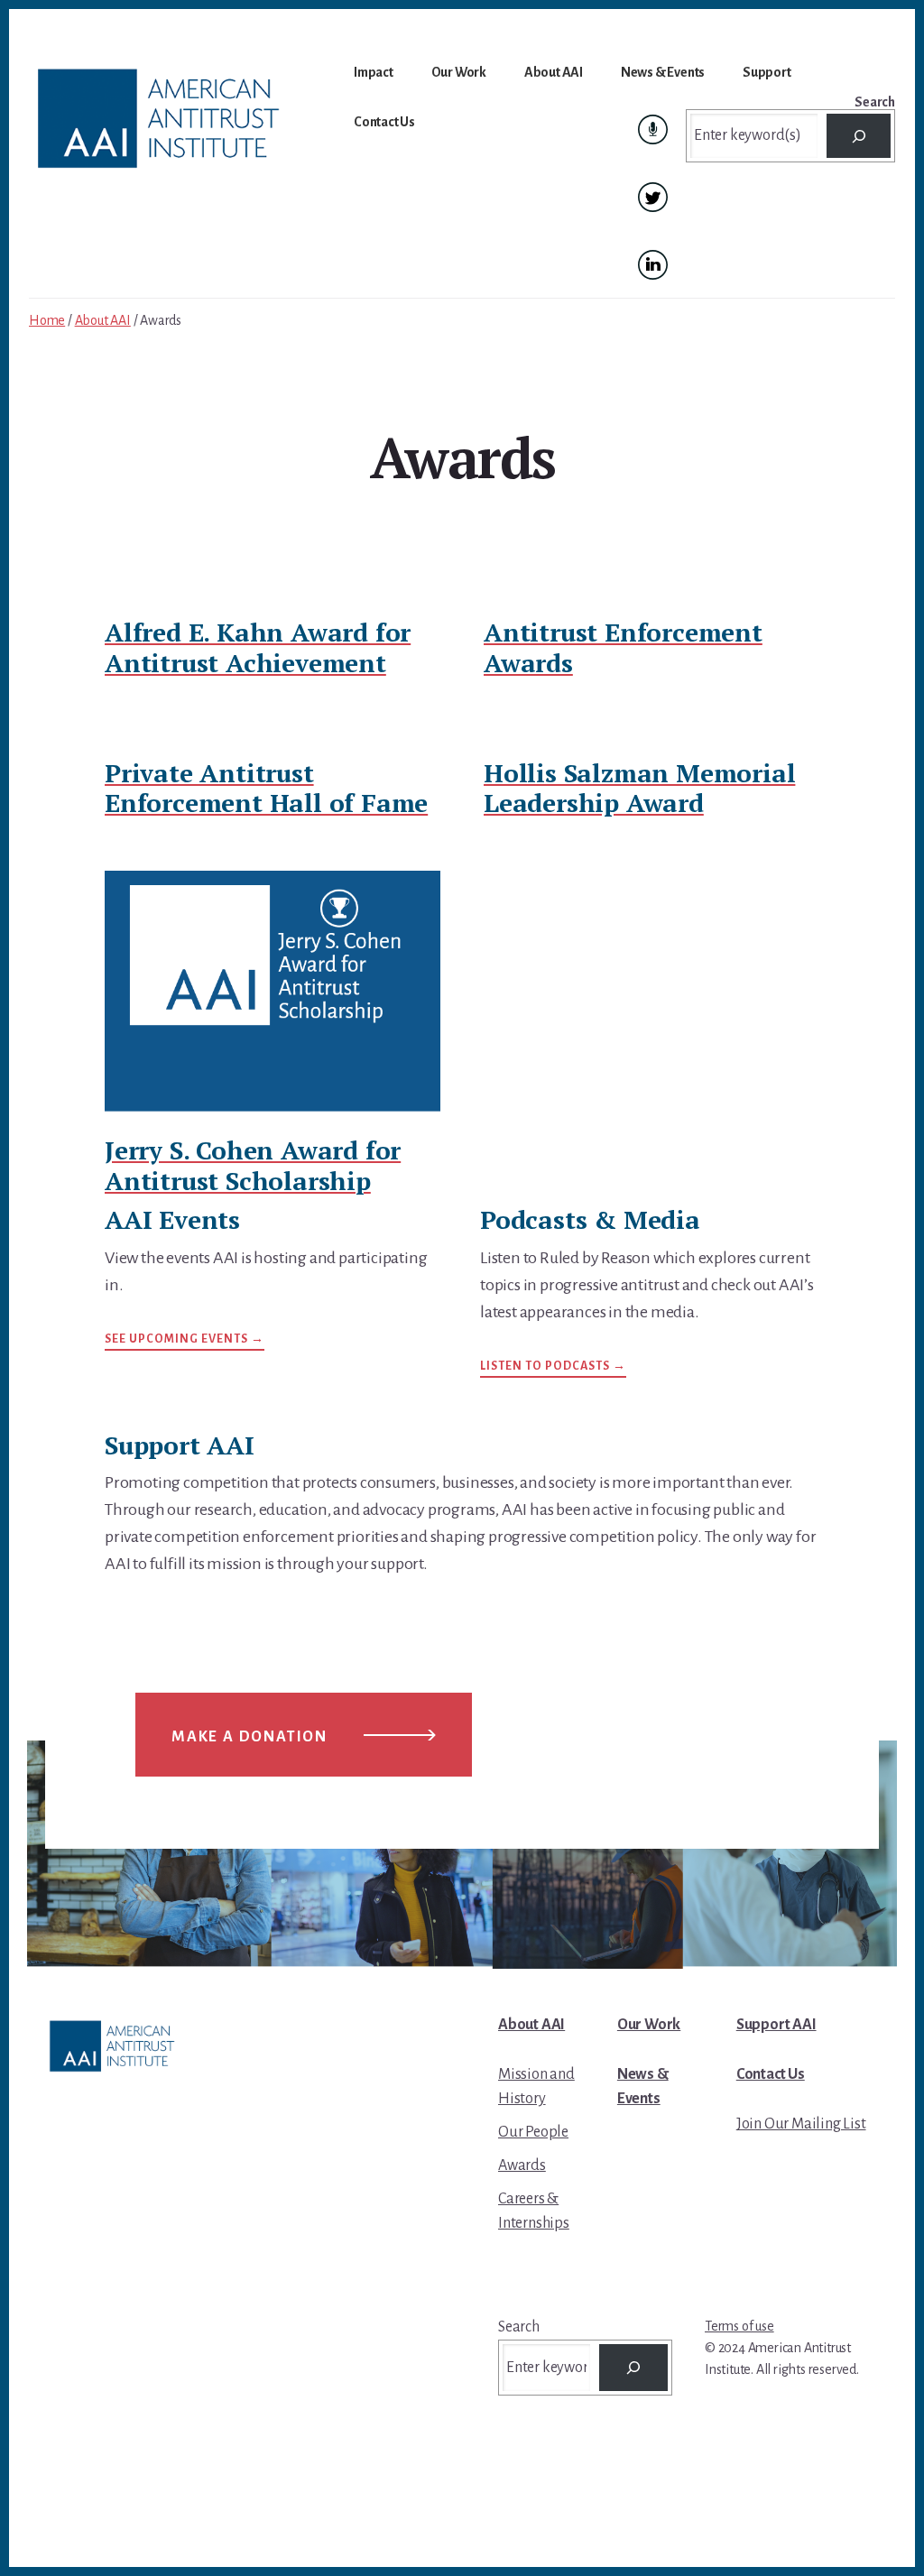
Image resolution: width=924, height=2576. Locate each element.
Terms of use (739, 2326)
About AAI (531, 2025)
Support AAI (776, 2025)
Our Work (649, 2025)
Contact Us (771, 2074)
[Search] (859, 136)
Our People (533, 2132)
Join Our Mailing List (801, 2124)
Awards (522, 2165)
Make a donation (249, 1737)
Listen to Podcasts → (553, 1366)
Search (875, 102)
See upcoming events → (185, 1339)
